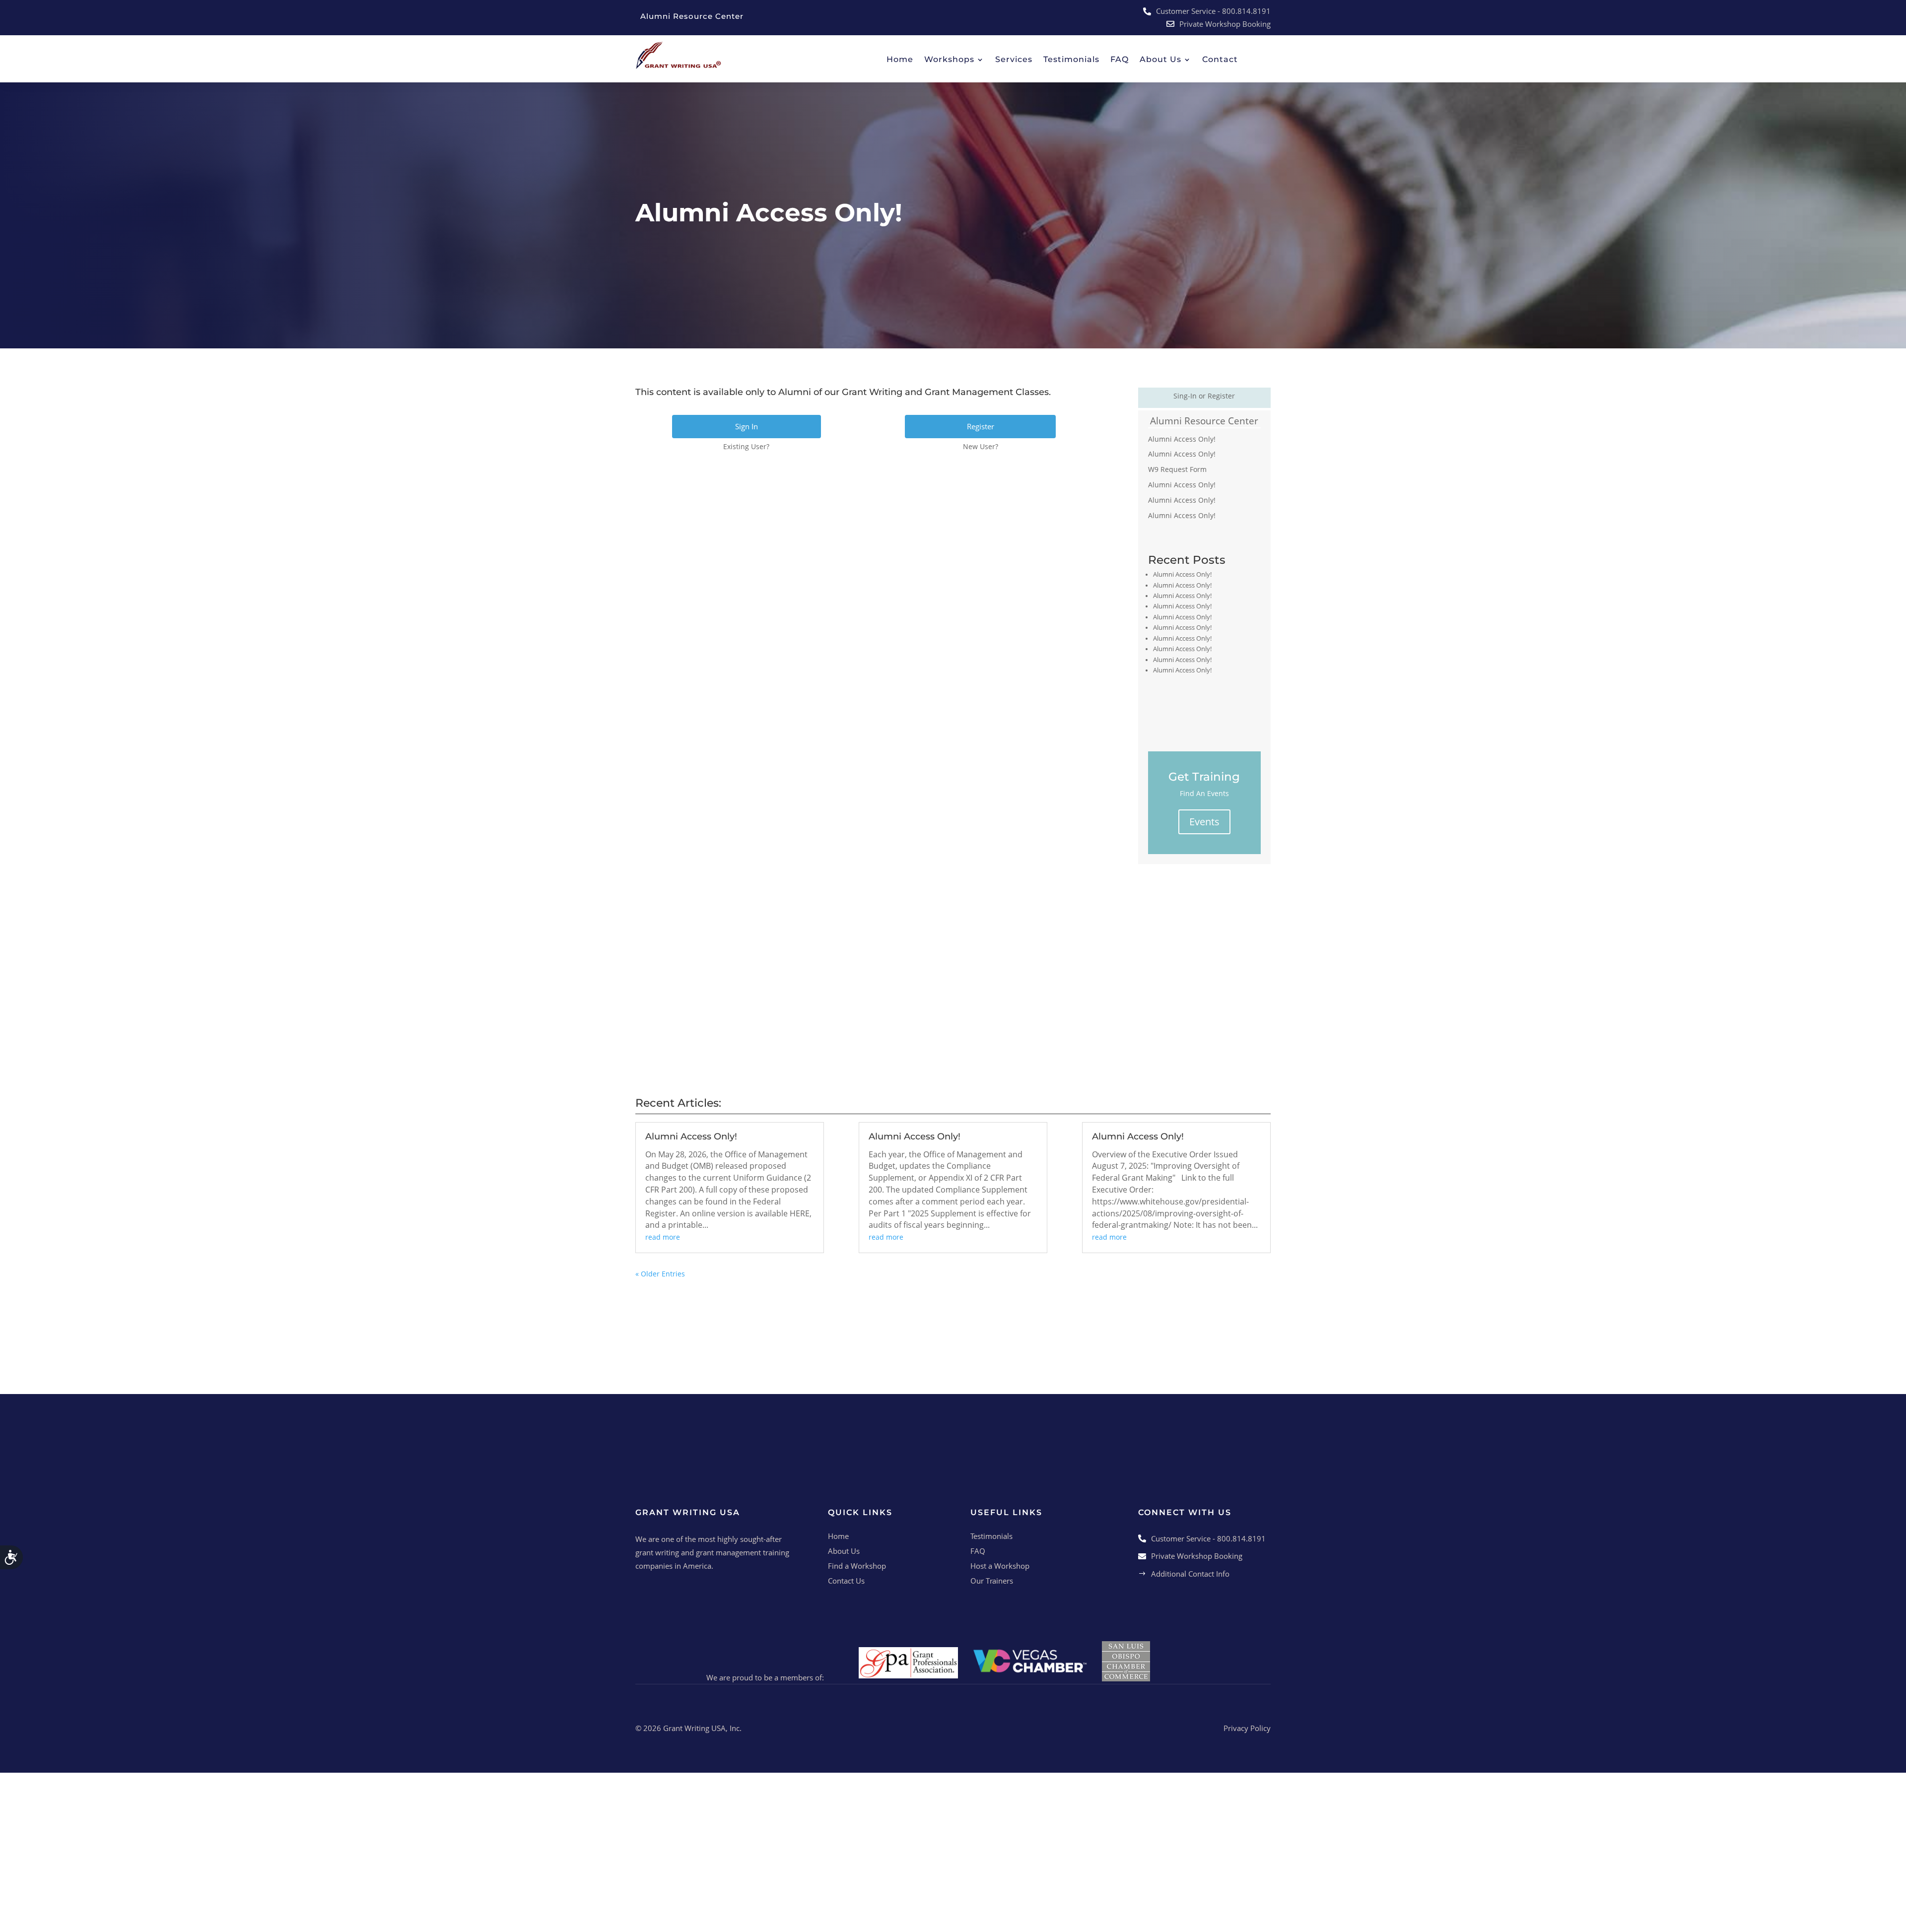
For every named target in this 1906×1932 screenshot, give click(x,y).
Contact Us (846, 1581)
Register (981, 426)
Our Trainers (992, 1581)
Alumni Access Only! (1182, 439)
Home (838, 1536)
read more (663, 1237)
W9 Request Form (1177, 469)
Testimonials (991, 1536)
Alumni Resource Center (1204, 421)
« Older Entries (660, 1274)
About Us (844, 1551)
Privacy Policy (1247, 1728)
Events (1204, 822)
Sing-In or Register (1204, 396)
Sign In (747, 426)
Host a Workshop (1000, 1566)
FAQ (978, 1551)
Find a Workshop (857, 1566)
